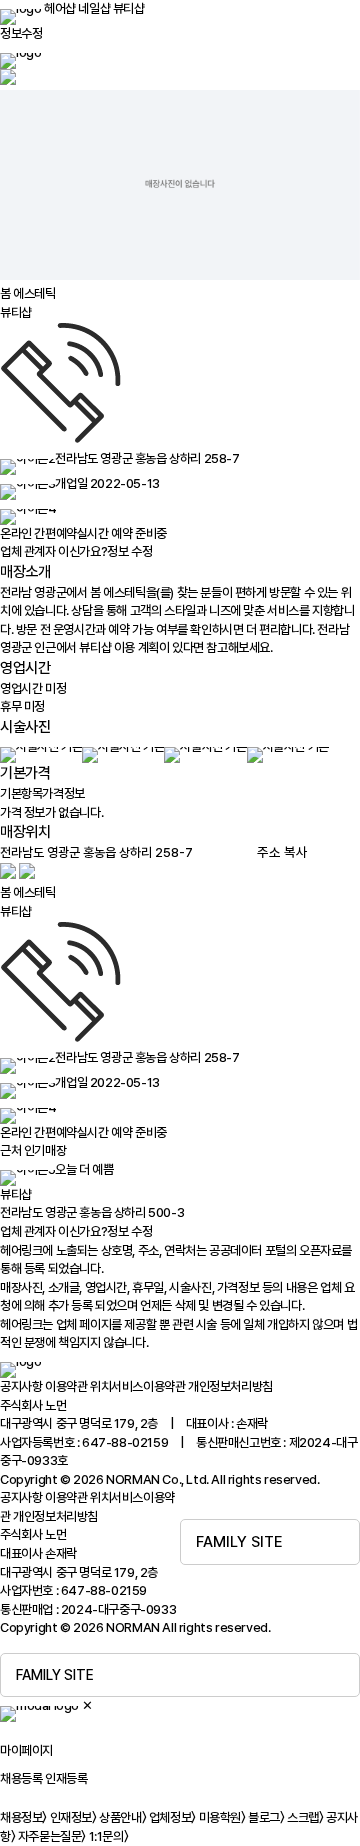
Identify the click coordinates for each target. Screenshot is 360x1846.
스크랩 (305, 1817)
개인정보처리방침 (230, 1386)
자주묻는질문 (52, 1836)
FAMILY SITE (239, 1542)
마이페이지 (26, 1750)
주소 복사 (282, 852)
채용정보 (23, 1817)
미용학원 (222, 1817)
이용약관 (66, 1386)
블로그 (266, 1817)
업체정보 (172, 1817)
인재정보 (73, 1817)
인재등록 (66, 1778)
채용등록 (21, 1778)
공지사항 (21, 1386)
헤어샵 (60, 8)
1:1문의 (109, 1836)
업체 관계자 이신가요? (76, 551)
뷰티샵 (129, 8)
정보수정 (21, 33)
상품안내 (122, 1817)
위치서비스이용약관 (137, 1386)
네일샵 (94, 8)
